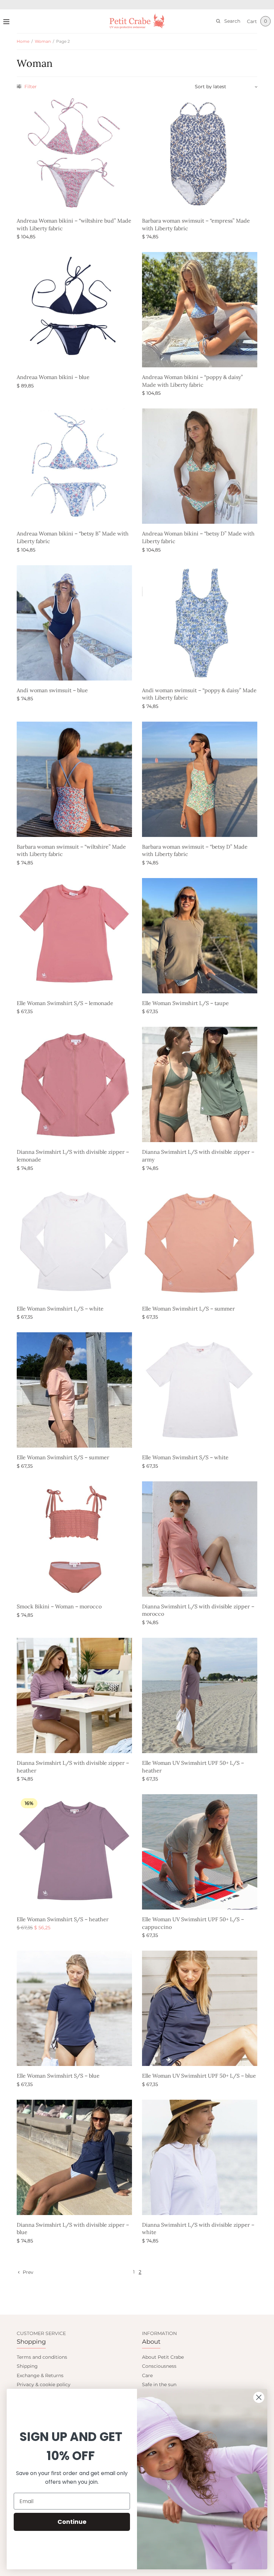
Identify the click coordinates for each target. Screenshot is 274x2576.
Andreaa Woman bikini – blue (53, 377)
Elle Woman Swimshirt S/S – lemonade (65, 1003)
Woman (43, 41)
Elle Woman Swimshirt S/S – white (185, 1457)
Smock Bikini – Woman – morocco (59, 1606)
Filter (30, 87)
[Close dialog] (259, 2397)
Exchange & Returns (40, 2375)
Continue (72, 2522)
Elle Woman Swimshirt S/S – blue (58, 2076)
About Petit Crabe (163, 2357)
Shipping (27, 2366)
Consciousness (159, 2366)
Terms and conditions (42, 2357)
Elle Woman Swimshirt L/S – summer (188, 1309)
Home (23, 41)
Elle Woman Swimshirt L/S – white (60, 1309)
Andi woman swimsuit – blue (52, 690)
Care (147, 2375)
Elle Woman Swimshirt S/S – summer (63, 1457)
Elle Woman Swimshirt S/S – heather (63, 1919)
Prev (28, 2272)
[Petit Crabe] (137, 21)
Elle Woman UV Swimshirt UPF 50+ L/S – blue (199, 2076)
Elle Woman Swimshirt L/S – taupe (185, 1003)
